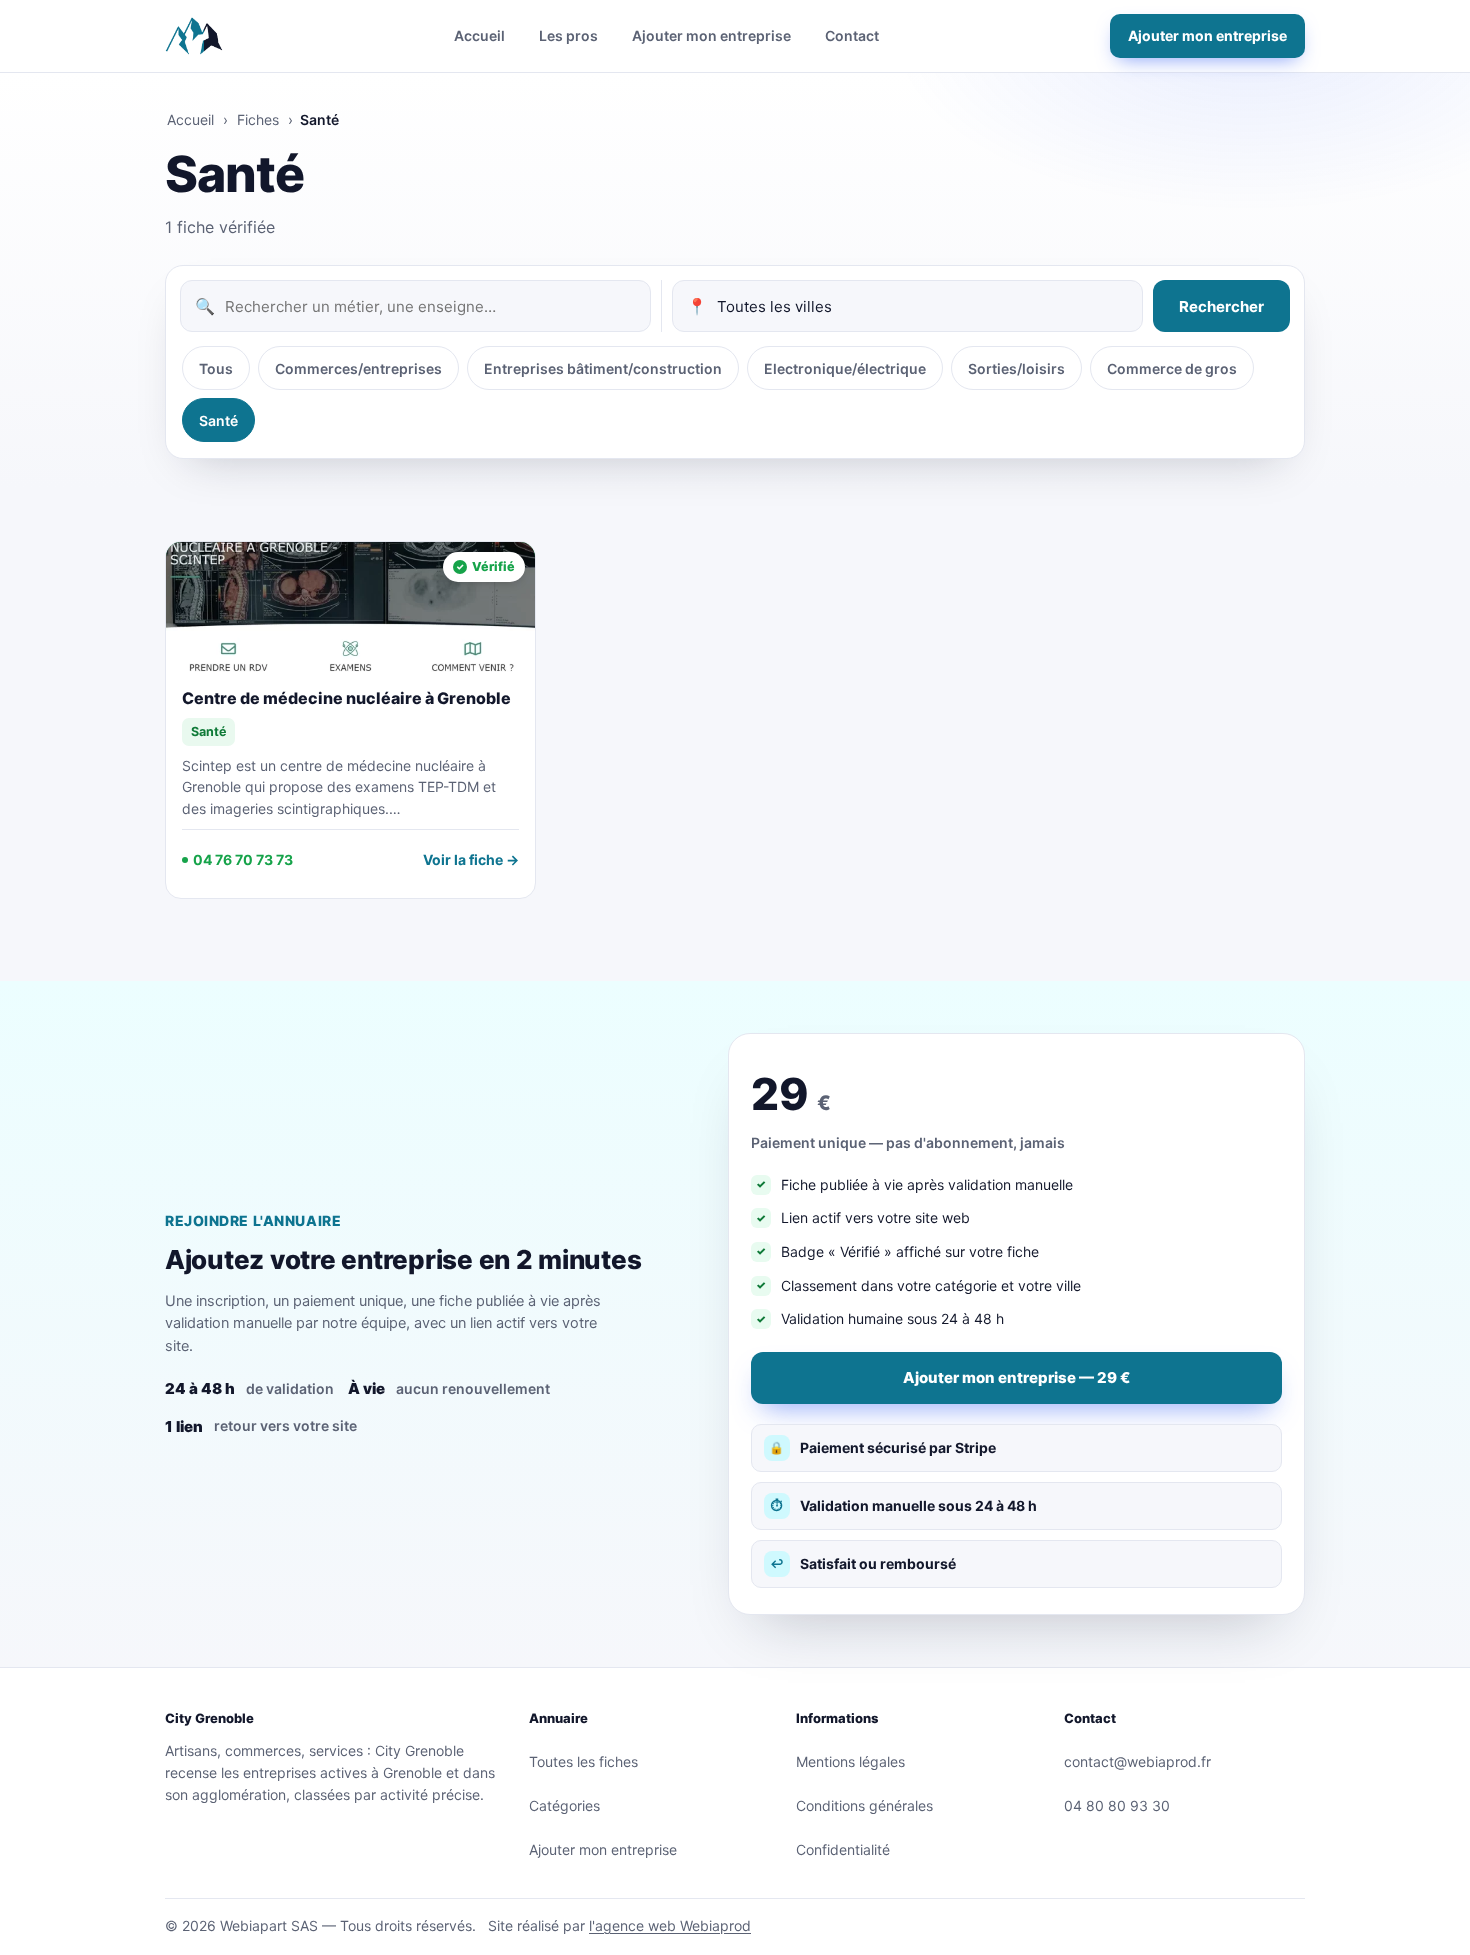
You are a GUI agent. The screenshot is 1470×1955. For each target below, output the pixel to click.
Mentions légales (850, 1761)
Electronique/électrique (845, 368)
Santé (218, 420)
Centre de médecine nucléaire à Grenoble (346, 698)
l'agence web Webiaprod (670, 1925)
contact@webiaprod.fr (1137, 1761)
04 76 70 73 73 (243, 859)
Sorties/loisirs (1016, 368)
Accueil (479, 35)
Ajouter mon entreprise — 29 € (1016, 1377)
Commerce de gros (1172, 368)
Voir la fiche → (471, 859)
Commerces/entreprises (358, 368)
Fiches (258, 119)
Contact (852, 35)
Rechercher (1221, 306)
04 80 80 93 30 (1117, 1805)
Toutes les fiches (583, 1761)
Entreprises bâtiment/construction (603, 368)
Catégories (564, 1805)
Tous (216, 368)
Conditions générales (864, 1805)
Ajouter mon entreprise (711, 35)
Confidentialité (843, 1849)
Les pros (568, 35)
